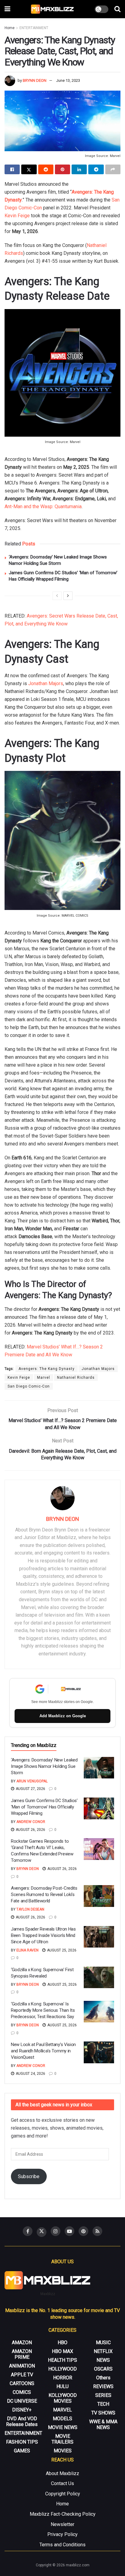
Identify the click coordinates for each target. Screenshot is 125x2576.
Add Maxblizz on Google (63, 1716)
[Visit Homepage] (53, 9)
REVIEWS (103, 2386)
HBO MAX (62, 2351)
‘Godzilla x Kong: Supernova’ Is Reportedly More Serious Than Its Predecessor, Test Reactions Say (43, 2010)
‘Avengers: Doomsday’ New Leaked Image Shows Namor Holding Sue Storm (44, 1766)
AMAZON (22, 2343)
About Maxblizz (62, 2473)
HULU (62, 2386)
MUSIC (103, 2343)
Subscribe (29, 2176)
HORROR (63, 2378)
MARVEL (62, 2410)
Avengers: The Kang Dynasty (47, 1369)
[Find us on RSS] (97, 2231)
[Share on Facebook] (12, 169)
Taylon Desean (30, 1909)
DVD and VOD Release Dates (22, 2421)
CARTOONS (22, 2383)
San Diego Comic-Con (29, 1386)
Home (10, 28)
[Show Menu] (7, 9)
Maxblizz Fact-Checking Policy (63, 2514)
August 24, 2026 (30, 2074)
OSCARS (103, 2369)
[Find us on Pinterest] (83, 2231)
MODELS (62, 2419)
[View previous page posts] (57, 596)
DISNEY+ (22, 2410)
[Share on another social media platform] (113, 169)
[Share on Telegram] (96, 169)
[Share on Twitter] (29, 169)
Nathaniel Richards (76, 1378)
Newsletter (62, 2524)
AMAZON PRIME (22, 2354)
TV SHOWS (103, 2413)
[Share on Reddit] (46, 169)
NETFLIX (103, 2351)
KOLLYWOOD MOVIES (63, 2398)
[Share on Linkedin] (79, 169)
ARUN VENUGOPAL (32, 1781)
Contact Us (62, 2483)
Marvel (44, 1378)
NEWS (103, 2360)
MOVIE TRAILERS (62, 2439)
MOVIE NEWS (63, 2427)
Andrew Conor (31, 1822)
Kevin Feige (17, 216)
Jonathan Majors (46, 683)
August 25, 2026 (61, 1950)
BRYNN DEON (35, 80)
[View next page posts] (68, 596)
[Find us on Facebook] (28, 2231)
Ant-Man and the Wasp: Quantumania (43, 507)
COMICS (22, 2392)
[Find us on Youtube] (69, 2231)
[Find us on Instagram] (56, 2231)
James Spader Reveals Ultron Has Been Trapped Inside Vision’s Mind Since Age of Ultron (43, 1935)
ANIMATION (22, 2366)
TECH (103, 2404)
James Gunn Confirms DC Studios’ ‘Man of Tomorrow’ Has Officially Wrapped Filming (44, 1807)
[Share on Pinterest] (62, 169)
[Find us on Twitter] (42, 2232)
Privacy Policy (62, 2534)
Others (103, 2378)
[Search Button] (117, 9)
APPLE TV (22, 2375)
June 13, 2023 (68, 80)
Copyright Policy (63, 2494)
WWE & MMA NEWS (103, 2424)
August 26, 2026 (30, 1830)
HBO (62, 2343)
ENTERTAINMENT (34, 28)
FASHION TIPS (22, 2442)
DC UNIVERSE (22, 2401)
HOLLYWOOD (62, 2369)
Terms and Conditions (62, 2545)
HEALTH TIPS (62, 2360)
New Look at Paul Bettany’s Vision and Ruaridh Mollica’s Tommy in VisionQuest (43, 2051)
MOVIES (63, 2451)
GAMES (22, 2451)
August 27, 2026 (30, 1789)
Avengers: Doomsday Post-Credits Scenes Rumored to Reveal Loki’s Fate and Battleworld (44, 1895)
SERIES (103, 2395)
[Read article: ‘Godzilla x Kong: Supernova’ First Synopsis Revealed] (99, 1978)
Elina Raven (27, 1950)
